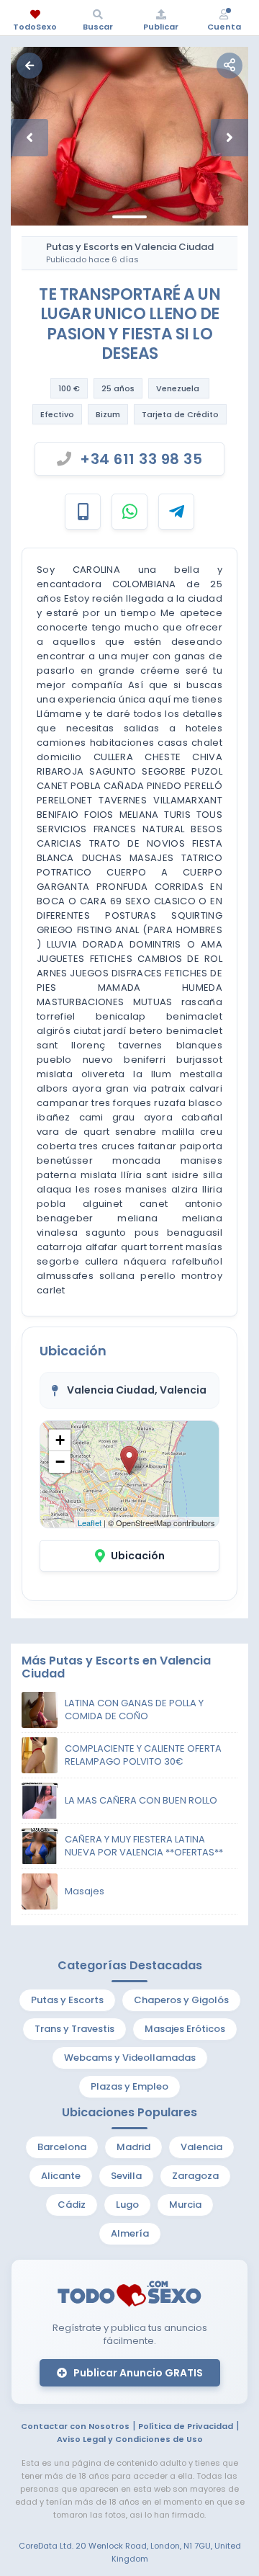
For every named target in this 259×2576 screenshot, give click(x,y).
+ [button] (60, 1440)
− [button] (60, 1462)
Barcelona (62, 2147)
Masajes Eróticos (185, 2029)
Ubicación (138, 1556)
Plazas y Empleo (129, 2086)
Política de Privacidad (186, 2426)
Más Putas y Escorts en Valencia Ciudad (116, 1667)
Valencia (201, 2147)
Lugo (127, 2205)
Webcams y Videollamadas (130, 2058)
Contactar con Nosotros (75, 2426)
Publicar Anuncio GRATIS (137, 2373)
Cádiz (72, 2205)
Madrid (133, 2147)
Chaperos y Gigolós (181, 2000)
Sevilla (126, 2176)
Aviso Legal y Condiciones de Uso (130, 2439)
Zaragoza (195, 2176)
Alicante (61, 2176)
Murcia (185, 2205)
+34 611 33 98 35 (141, 459)
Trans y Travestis (74, 2029)
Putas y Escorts (67, 2000)
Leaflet (90, 1523)
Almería (130, 2233)
